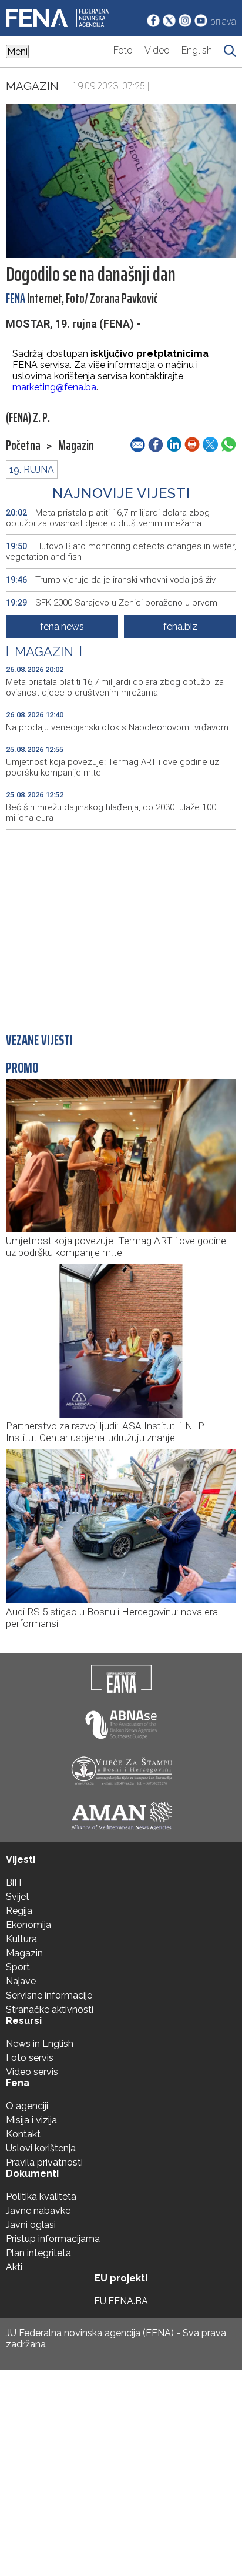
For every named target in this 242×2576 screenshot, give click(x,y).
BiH (14, 1882)
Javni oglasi (31, 2225)
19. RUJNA (32, 470)
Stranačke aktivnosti (50, 2009)
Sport (18, 1967)
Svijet (18, 1897)
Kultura (21, 1939)
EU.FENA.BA (121, 2301)
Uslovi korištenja (41, 2148)
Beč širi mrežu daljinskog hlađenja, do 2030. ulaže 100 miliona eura (111, 813)
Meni (17, 51)
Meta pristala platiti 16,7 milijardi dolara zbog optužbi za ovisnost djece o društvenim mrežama (108, 518)
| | (44, 651)
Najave (21, 1981)
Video (157, 50)
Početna (23, 446)
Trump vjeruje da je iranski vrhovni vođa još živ (111, 580)
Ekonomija (28, 1925)
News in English (40, 2044)
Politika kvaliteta (41, 2196)
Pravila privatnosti (44, 2162)
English (197, 50)
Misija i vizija (31, 2120)
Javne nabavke (38, 2211)
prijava (223, 21)
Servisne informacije (49, 1995)
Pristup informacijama (53, 2239)
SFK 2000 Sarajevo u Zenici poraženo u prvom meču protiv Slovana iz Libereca (112, 608)
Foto (123, 50)
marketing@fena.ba (54, 387)
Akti (14, 2267)
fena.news (62, 627)
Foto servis (30, 2058)
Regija (19, 1911)
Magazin (32, 86)
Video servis (32, 2072)
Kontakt (23, 2134)
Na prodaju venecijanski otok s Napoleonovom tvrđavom (117, 727)
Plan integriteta (38, 2253)
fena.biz (180, 627)
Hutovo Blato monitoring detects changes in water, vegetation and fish (121, 552)
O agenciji (27, 2106)
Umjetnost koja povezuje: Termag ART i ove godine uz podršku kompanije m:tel (112, 767)
